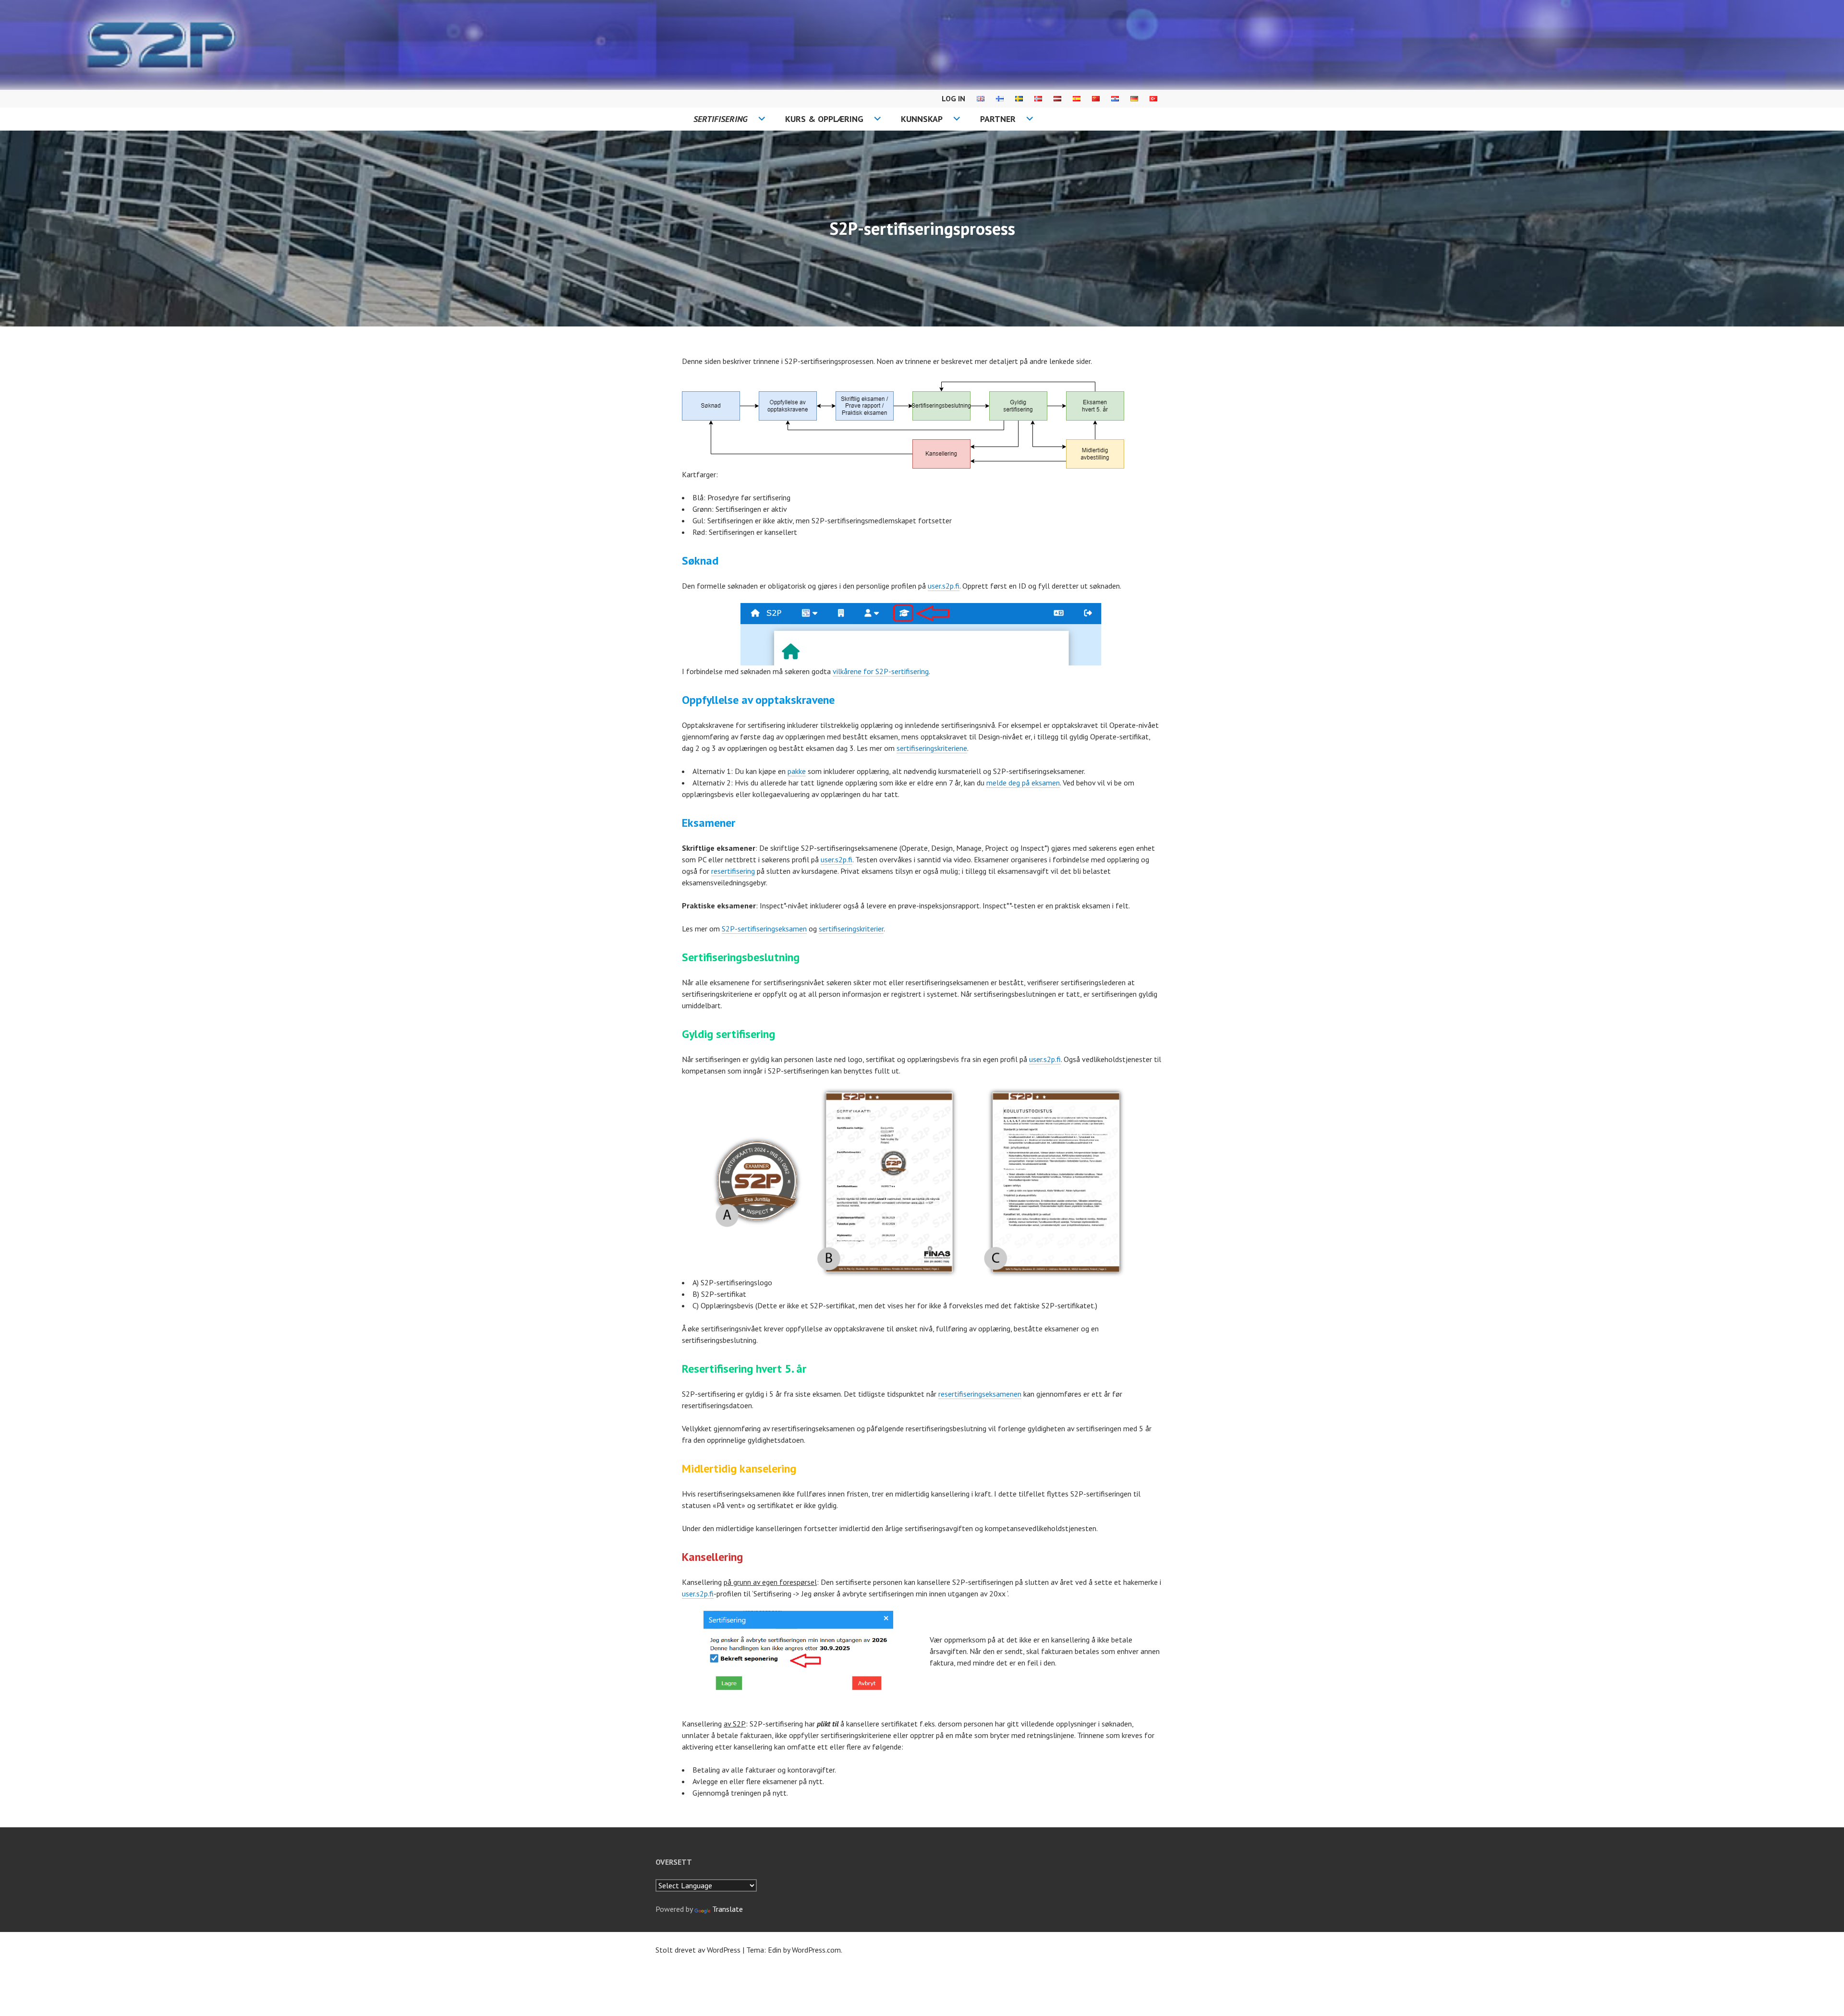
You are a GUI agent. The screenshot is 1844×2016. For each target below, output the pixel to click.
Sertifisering (721, 119)
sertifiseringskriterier (851, 929)
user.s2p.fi (944, 586)
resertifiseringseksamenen (980, 1394)
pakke (797, 771)
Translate (728, 1909)
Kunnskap (922, 119)
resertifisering (733, 871)
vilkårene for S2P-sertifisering (881, 671)
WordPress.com (816, 1950)
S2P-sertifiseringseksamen (764, 929)
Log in (953, 98)
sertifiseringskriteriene (932, 748)
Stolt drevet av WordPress (698, 1950)
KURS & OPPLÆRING (824, 119)
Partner (998, 119)
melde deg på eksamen (1023, 783)
